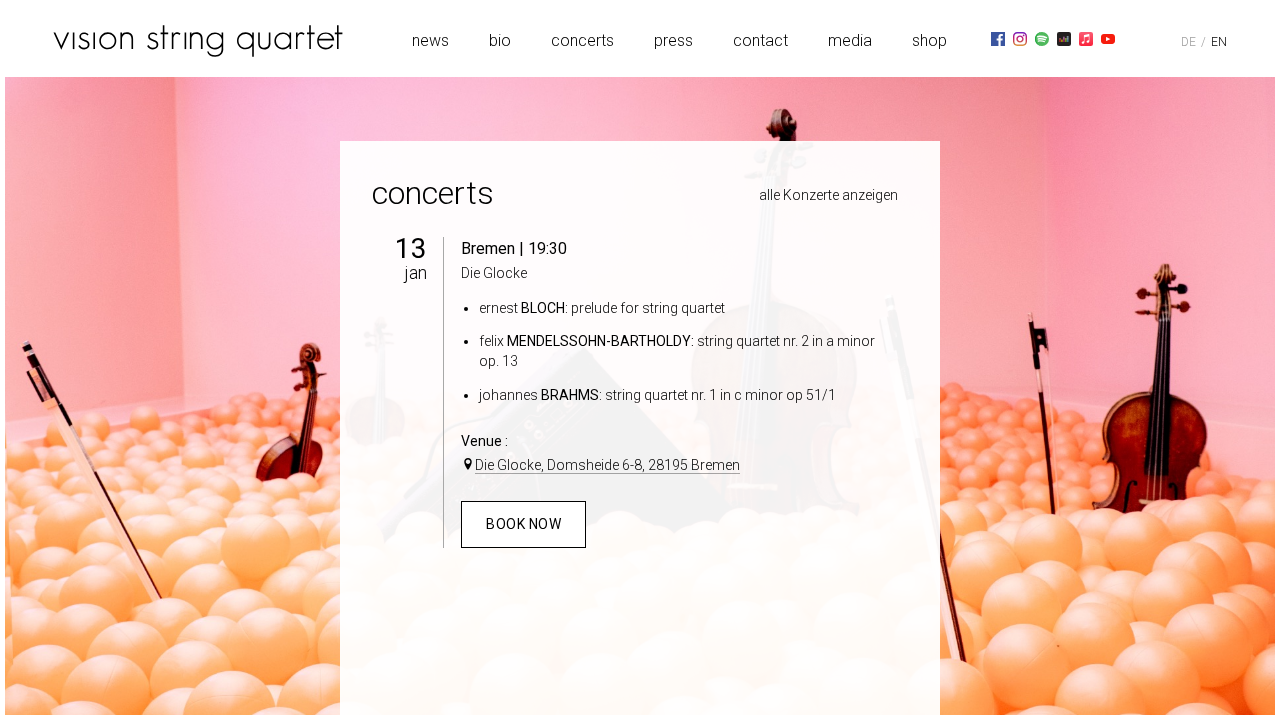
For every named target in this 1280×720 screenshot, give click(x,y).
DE (1188, 42)
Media (850, 40)
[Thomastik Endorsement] (1130, 39)
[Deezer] (1064, 39)
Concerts (582, 40)
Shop (929, 40)
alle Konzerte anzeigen (828, 195)
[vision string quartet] (198, 41)
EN (1219, 42)
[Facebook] (998, 39)
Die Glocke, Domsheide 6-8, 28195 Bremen (607, 465)
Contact (760, 40)
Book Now (523, 524)
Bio (500, 40)
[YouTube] (1108, 39)
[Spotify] (1042, 39)
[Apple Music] (1086, 39)
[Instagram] (1020, 39)
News (430, 40)
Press (673, 40)
